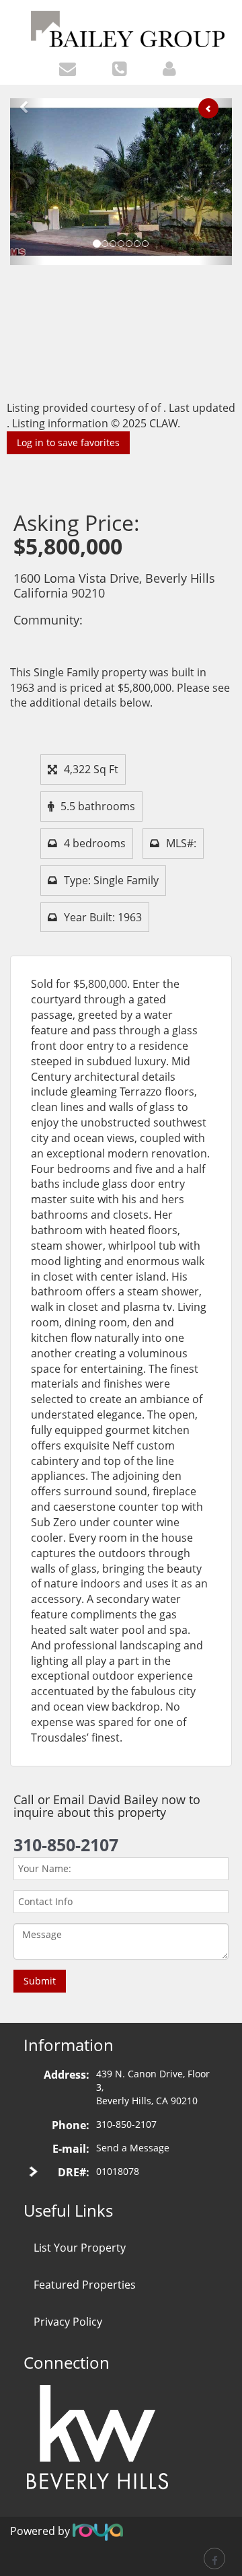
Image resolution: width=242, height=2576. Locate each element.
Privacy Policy (68, 2322)
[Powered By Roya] (98, 2531)
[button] (27, 182)
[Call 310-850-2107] (123, 68)
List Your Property (80, 2248)
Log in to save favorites (68, 442)
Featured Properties (85, 2285)
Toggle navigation (16, 19)
